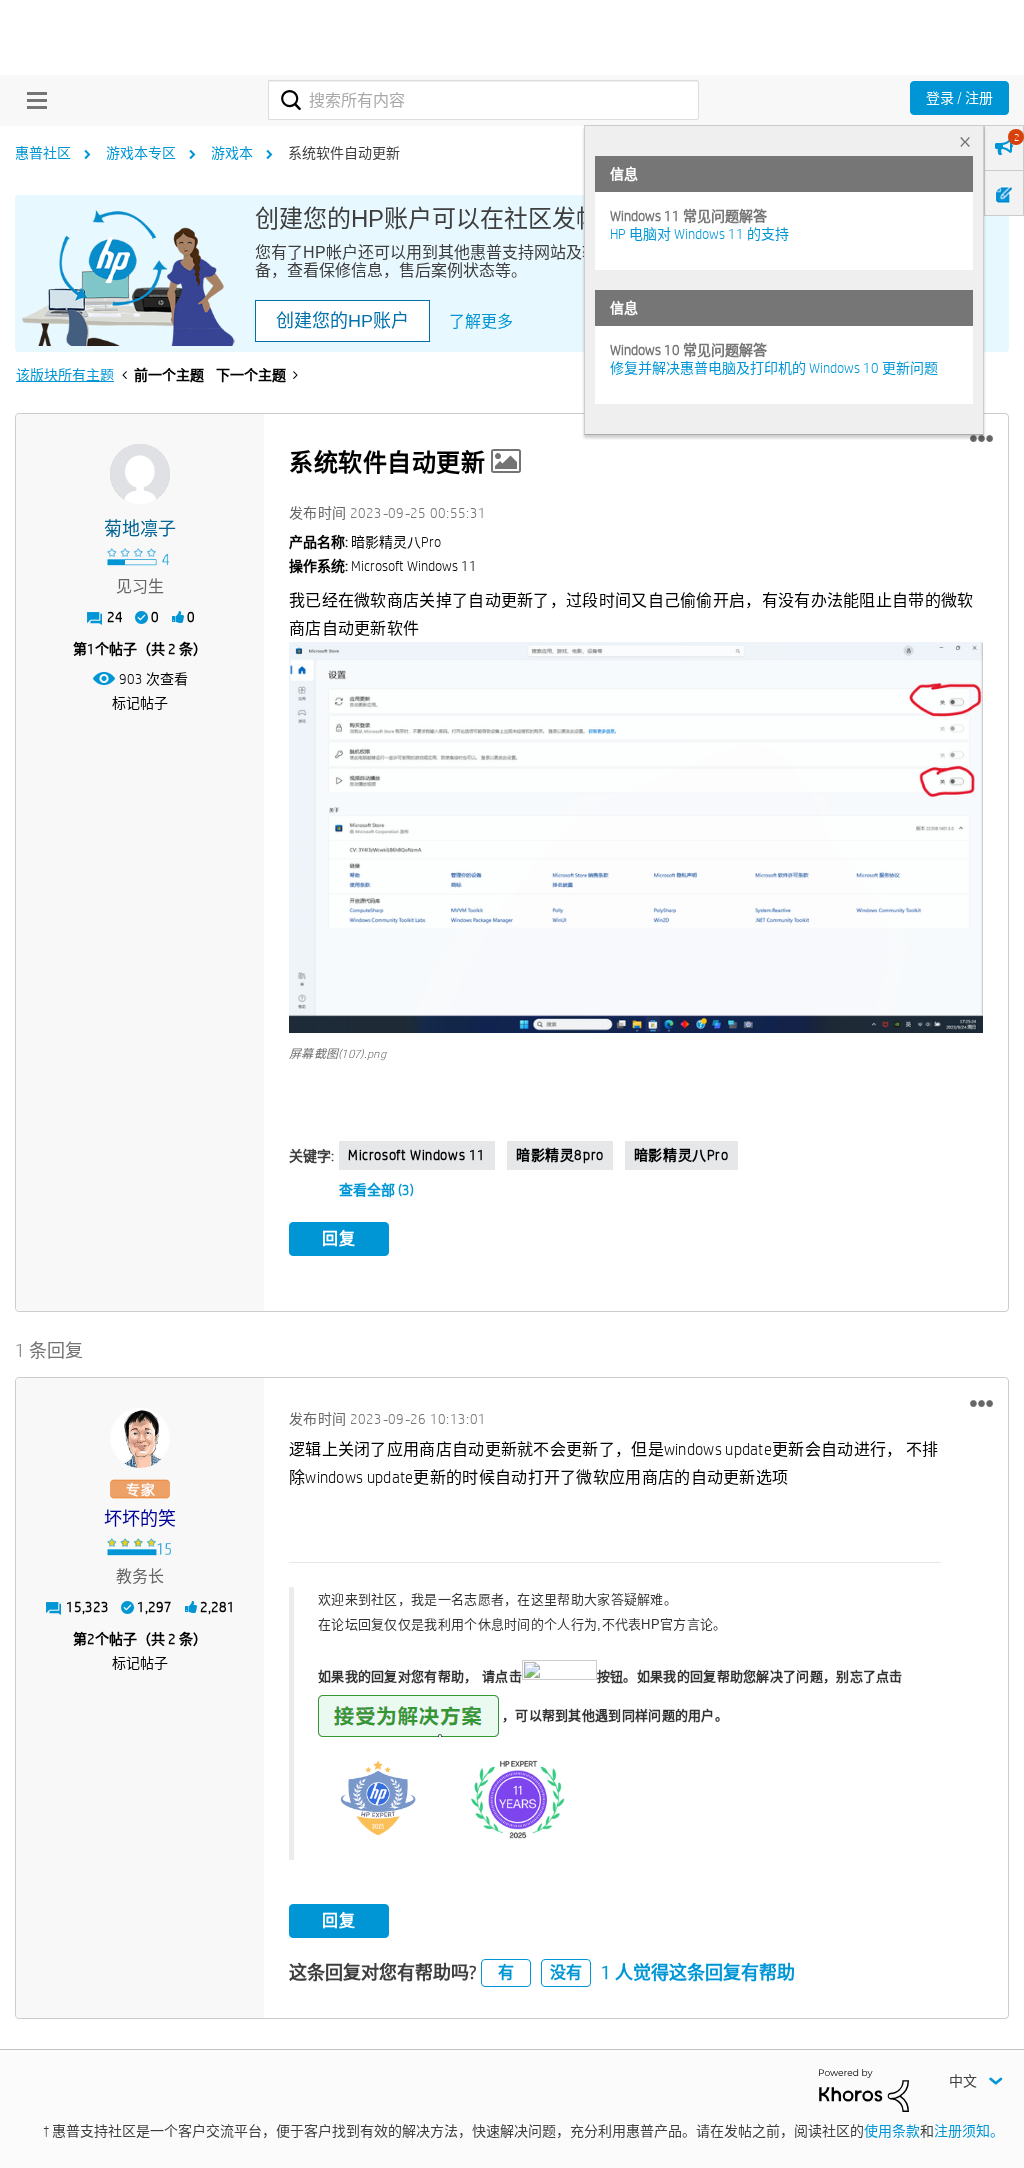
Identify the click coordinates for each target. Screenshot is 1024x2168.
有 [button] (506, 1972)
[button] (981, 439)
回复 (339, 1238)
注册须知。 (969, 2131)
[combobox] (483, 100)
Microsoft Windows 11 (417, 1155)
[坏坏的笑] (140, 1438)
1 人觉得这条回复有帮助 (698, 1972)
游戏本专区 (141, 153)
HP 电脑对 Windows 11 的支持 (699, 234)
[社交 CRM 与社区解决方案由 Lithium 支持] (864, 2089)
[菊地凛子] (140, 474)
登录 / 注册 (959, 98)
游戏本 (232, 153)
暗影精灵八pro (681, 1155)
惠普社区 (43, 153)
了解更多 (481, 321)
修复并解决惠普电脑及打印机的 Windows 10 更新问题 (774, 368)
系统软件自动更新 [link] (344, 153)
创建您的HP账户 (342, 321)
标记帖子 (140, 703)
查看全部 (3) (376, 1190)
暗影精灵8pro (560, 1155)
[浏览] (32, 100)
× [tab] (965, 141)
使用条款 (892, 2131)
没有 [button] (566, 1972)
